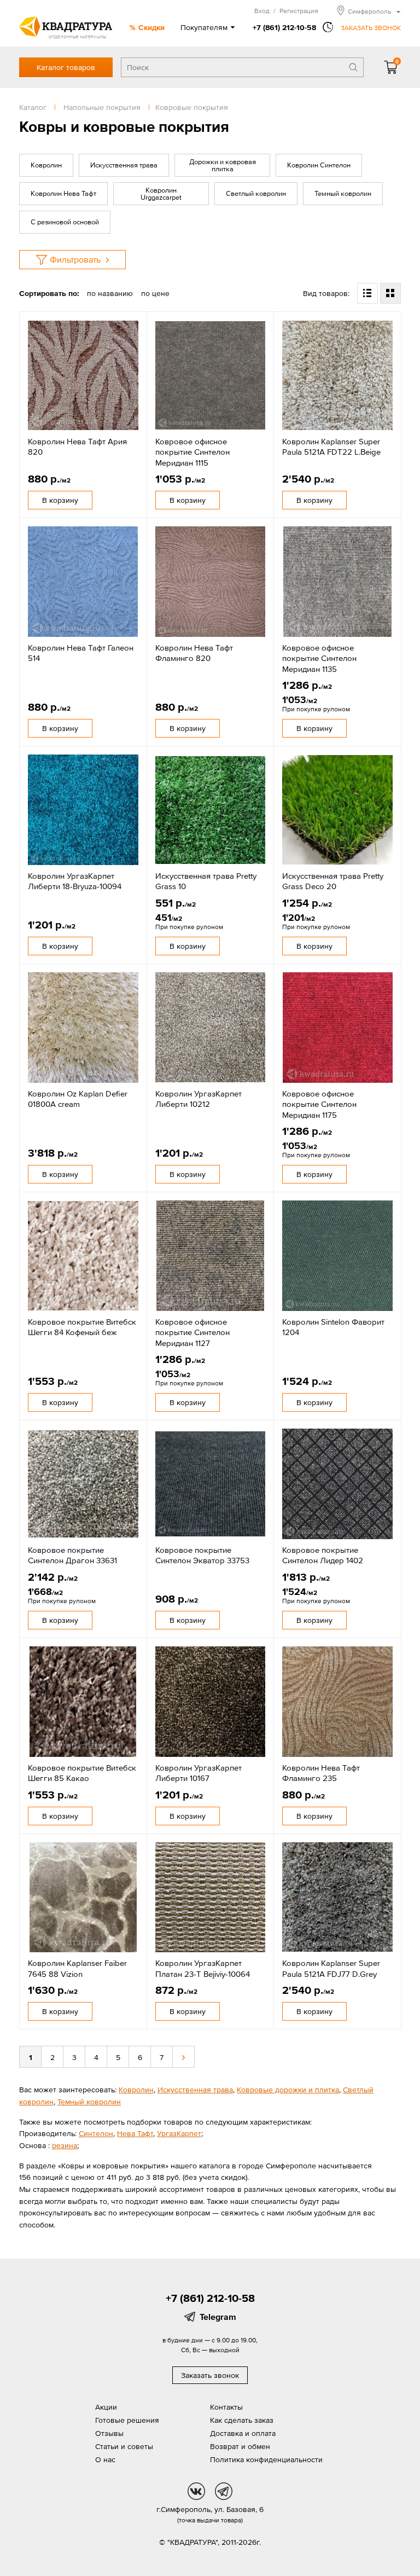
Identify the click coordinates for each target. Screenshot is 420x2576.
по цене (155, 293)
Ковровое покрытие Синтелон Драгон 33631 (72, 1555)
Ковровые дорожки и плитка (288, 2090)
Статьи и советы (124, 2446)
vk (196, 2491)
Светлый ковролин (256, 193)
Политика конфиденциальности (266, 2459)
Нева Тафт (135, 2133)
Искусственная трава (124, 165)
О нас (105, 2459)
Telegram (218, 2317)
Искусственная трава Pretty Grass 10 (206, 881)
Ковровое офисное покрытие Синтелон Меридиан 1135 (319, 658)
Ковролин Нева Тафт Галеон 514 (81, 653)
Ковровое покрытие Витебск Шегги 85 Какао (82, 1773)
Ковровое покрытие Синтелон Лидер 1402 (323, 1555)
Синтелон (96, 2133)
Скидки (151, 27)
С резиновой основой (65, 222)
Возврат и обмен (240, 2446)
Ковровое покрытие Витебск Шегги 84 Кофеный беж (82, 1327)
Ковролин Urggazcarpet (161, 194)
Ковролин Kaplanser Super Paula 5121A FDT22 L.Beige (331, 447)
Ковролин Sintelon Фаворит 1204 (333, 1327)
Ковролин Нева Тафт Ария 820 (77, 447)
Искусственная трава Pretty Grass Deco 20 (333, 881)
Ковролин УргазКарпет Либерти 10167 (199, 1773)
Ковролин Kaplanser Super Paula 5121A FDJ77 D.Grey (331, 1968)
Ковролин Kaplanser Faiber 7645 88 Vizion (77, 1968)
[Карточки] (390, 293)
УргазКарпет (179, 2133)
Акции (106, 2407)
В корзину (60, 500)
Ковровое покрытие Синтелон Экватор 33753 (202, 1555)
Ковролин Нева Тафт (63, 193)
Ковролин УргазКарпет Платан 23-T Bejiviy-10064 (203, 1968)
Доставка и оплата (243, 2433)
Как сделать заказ (242, 2420)
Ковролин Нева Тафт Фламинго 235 (321, 1773)
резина (65, 2145)
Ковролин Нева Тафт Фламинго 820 (194, 653)
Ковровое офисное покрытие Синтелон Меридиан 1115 (192, 452)
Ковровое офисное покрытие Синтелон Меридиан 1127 (192, 1332)
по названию (110, 293)
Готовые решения (127, 2420)
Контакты (226, 2407)
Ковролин (46, 165)
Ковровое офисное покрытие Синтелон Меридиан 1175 (319, 1104)
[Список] (367, 293)
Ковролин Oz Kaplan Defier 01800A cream (78, 1099)
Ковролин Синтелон (319, 165)
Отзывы (109, 2433)
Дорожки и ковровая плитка (223, 165)
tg (224, 2491)
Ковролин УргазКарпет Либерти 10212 (199, 1099)
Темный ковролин (343, 193)
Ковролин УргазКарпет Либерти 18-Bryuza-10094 (75, 881)
